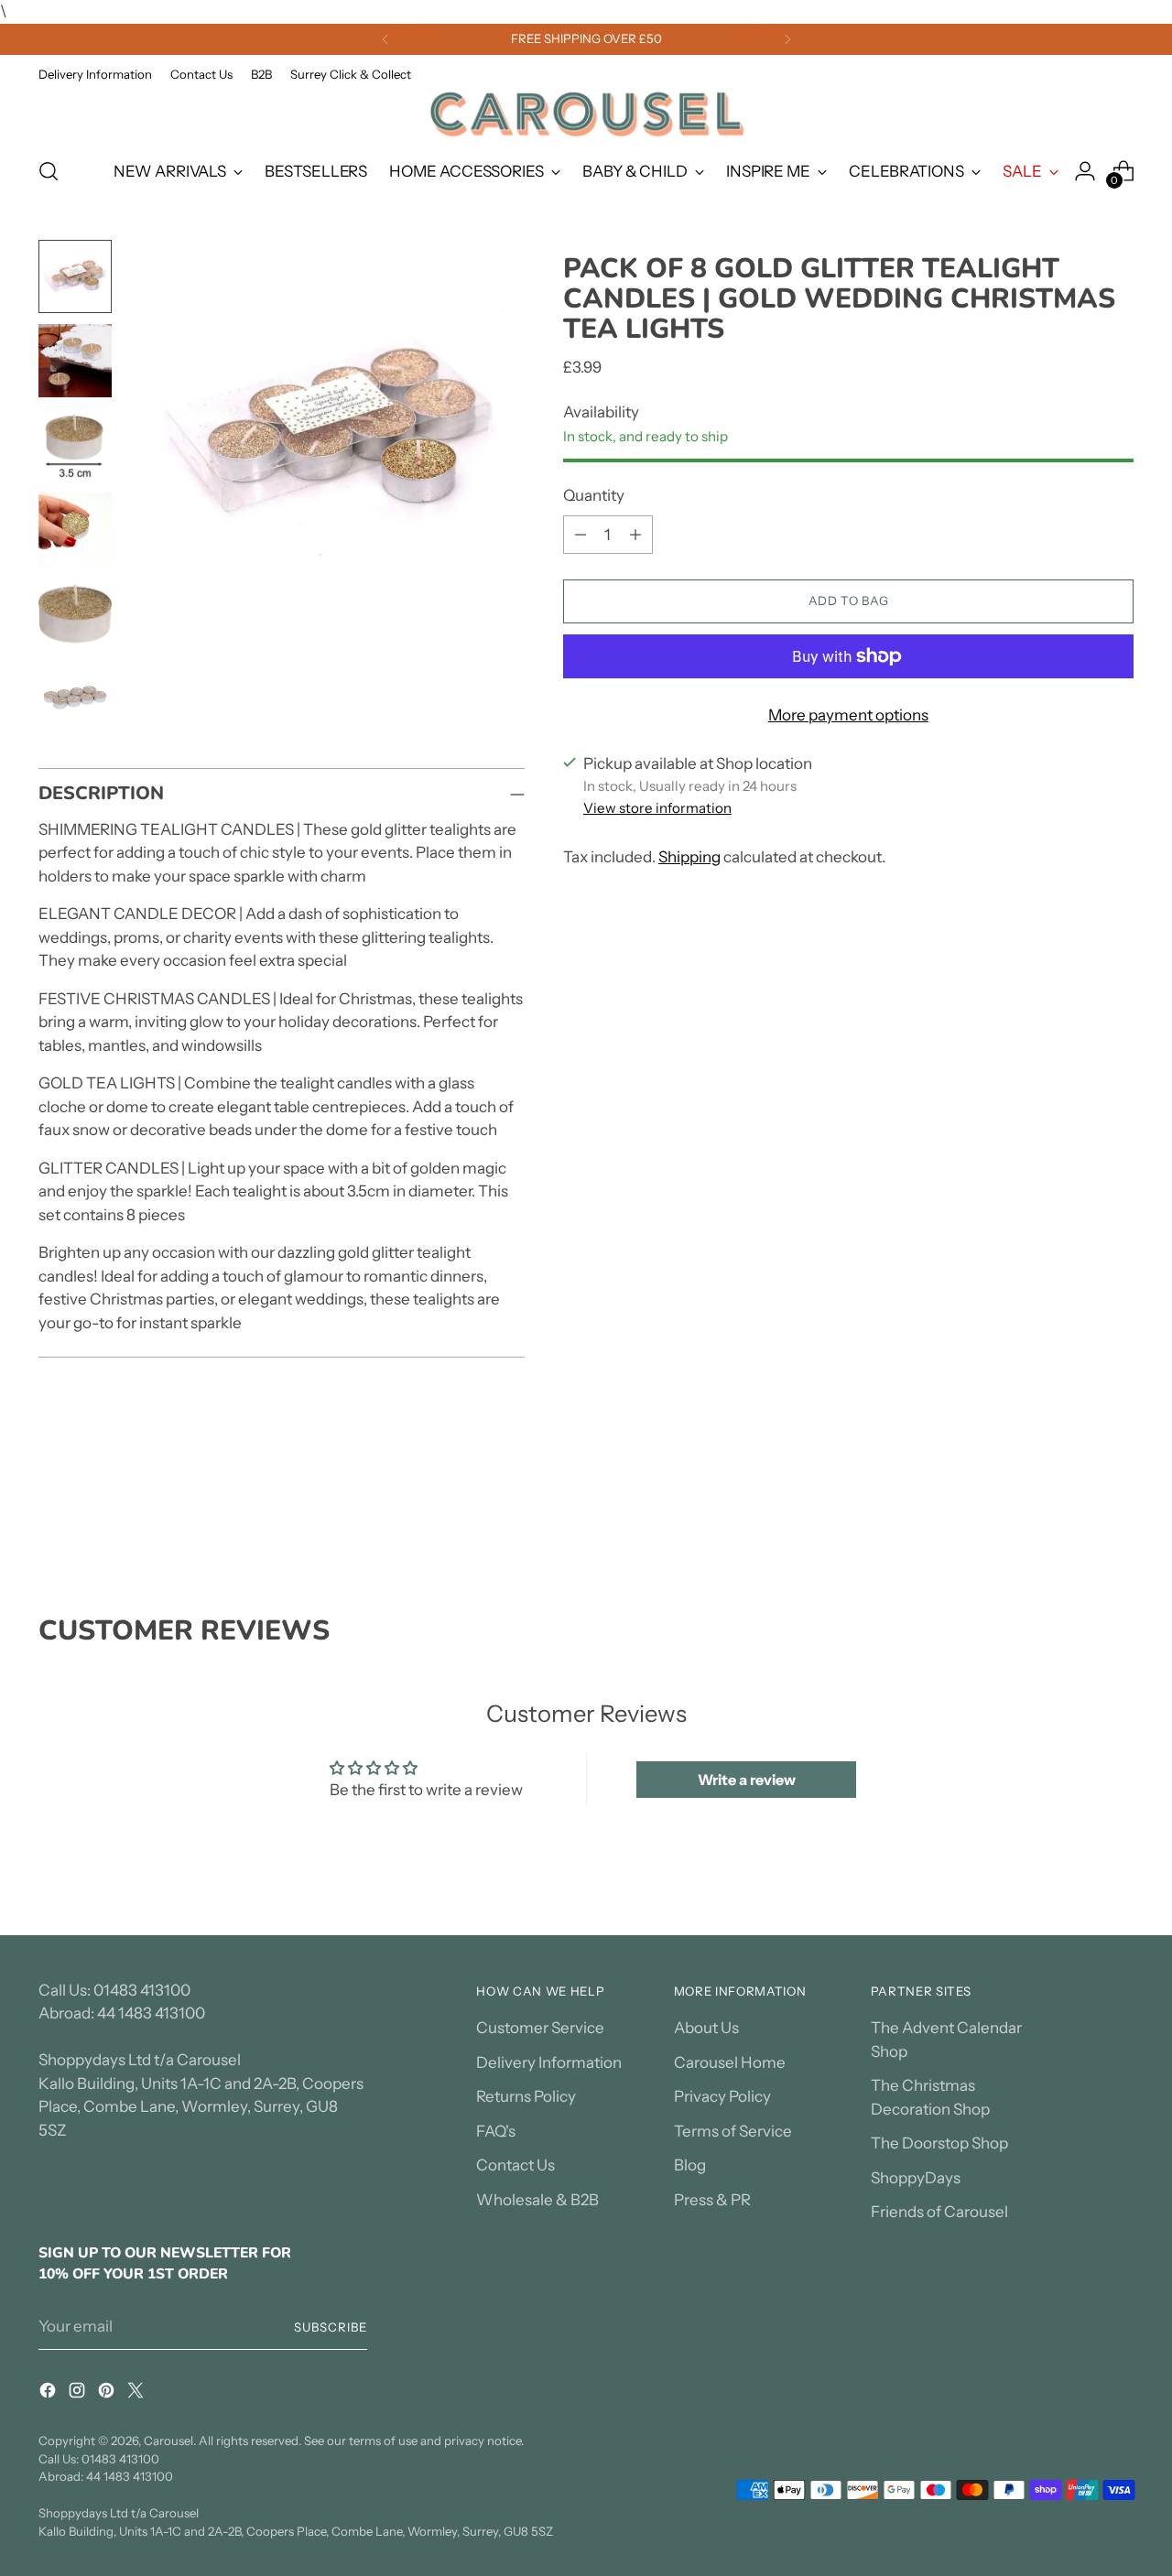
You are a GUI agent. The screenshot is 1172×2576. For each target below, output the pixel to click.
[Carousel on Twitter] (137, 2394)
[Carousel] (586, 114)
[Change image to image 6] (75, 698)
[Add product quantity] (635, 535)
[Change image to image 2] (75, 361)
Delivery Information (549, 2062)
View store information (657, 808)
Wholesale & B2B (537, 2200)
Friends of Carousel (939, 2212)
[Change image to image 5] (75, 613)
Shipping (689, 857)
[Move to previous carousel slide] (1076, 1517)
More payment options (848, 715)
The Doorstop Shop (939, 2143)
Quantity (594, 495)
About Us (706, 2028)
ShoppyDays (916, 2178)
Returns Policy (526, 2096)
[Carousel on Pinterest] (108, 2394)
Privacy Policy (722, 2096)
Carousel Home (730, 2062)
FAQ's (496, 2131)
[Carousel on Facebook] (49, 2394)
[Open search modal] (49, 171)
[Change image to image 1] (75, 276)
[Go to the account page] (1085, 171)
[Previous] (385, 39)
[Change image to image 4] (75, 529)
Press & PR (712, 2200)
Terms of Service (733, 2131)
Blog (690, 2165)
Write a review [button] (747, 1780)
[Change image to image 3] (75, 445)
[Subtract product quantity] (581, 535)
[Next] (787, 39)
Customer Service (540, 2028)
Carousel (168, 2441)
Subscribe (331, 2327)
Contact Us (515, 2165)
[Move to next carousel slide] (1118, 1516)
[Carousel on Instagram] (79, 2394)
